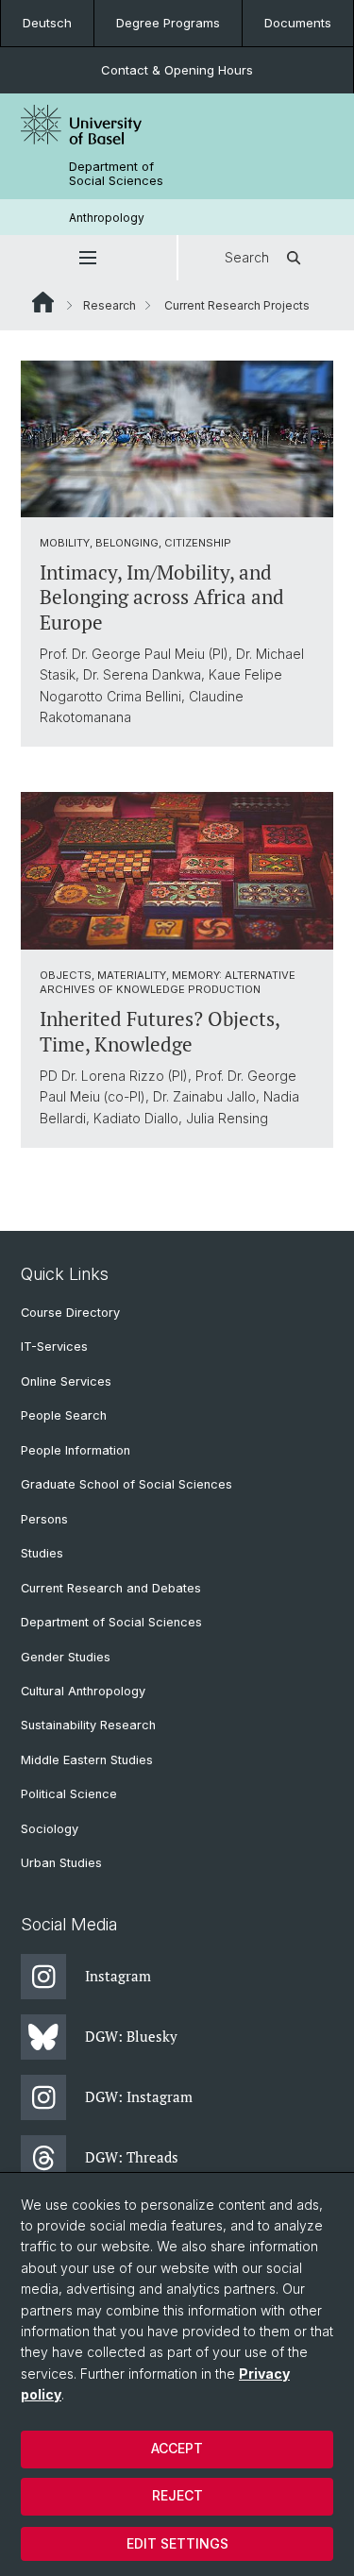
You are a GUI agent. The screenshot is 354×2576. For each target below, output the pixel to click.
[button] (88, 258)
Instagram (118, 1976)
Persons (44, 1519)
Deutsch (47, 23)
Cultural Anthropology (83, 1691)
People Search (64, 1415)
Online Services (66, 1381)
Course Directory (70, 1313)
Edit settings (177, 2543)
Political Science (69, 1794)
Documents (298, 23)
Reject (177, 2495)
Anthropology (107, 218)
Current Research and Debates (111, 1588)
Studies (42, 1553)
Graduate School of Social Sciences (126, 1484)
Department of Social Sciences (116, 174)
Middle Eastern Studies (87, 1760)
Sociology (50, 1829)
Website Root (43, 302)
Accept (177, 2448)
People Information (76, 1450)
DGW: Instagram (139, 2096)
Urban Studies (61, 1863)
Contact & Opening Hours (177, 70)
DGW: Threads (132, 2157)
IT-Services (54, 1347)
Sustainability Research (88, 1725)
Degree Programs (168, 23)
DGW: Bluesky (131, 2036)
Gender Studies (66, 1657)
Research (110, 305)
